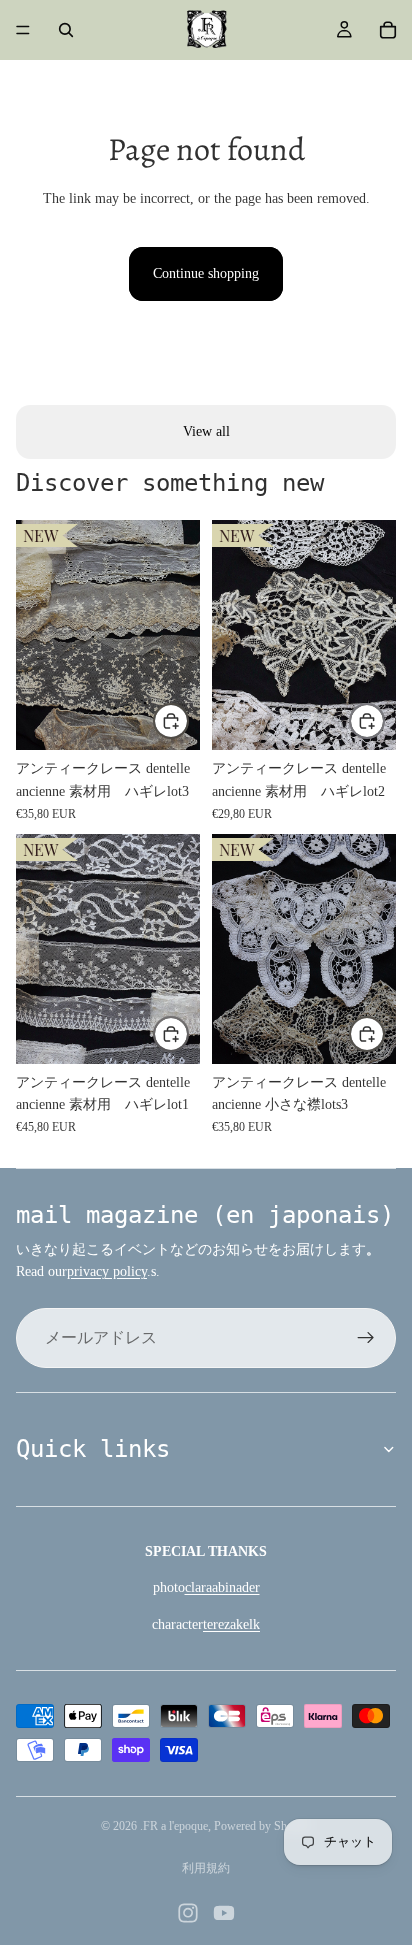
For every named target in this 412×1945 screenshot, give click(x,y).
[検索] (66, 30)
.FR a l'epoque (174, 1826)
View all (206, 431)
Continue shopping (206, 273)
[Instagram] (188, 1913)
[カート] (388, 30)
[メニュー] (23, 30)
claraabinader (222, 1587)
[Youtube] (224, 1913)
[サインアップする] (366, 1338)
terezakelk (231, 1624)
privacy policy (107, 1271)
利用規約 (206, 1868)
